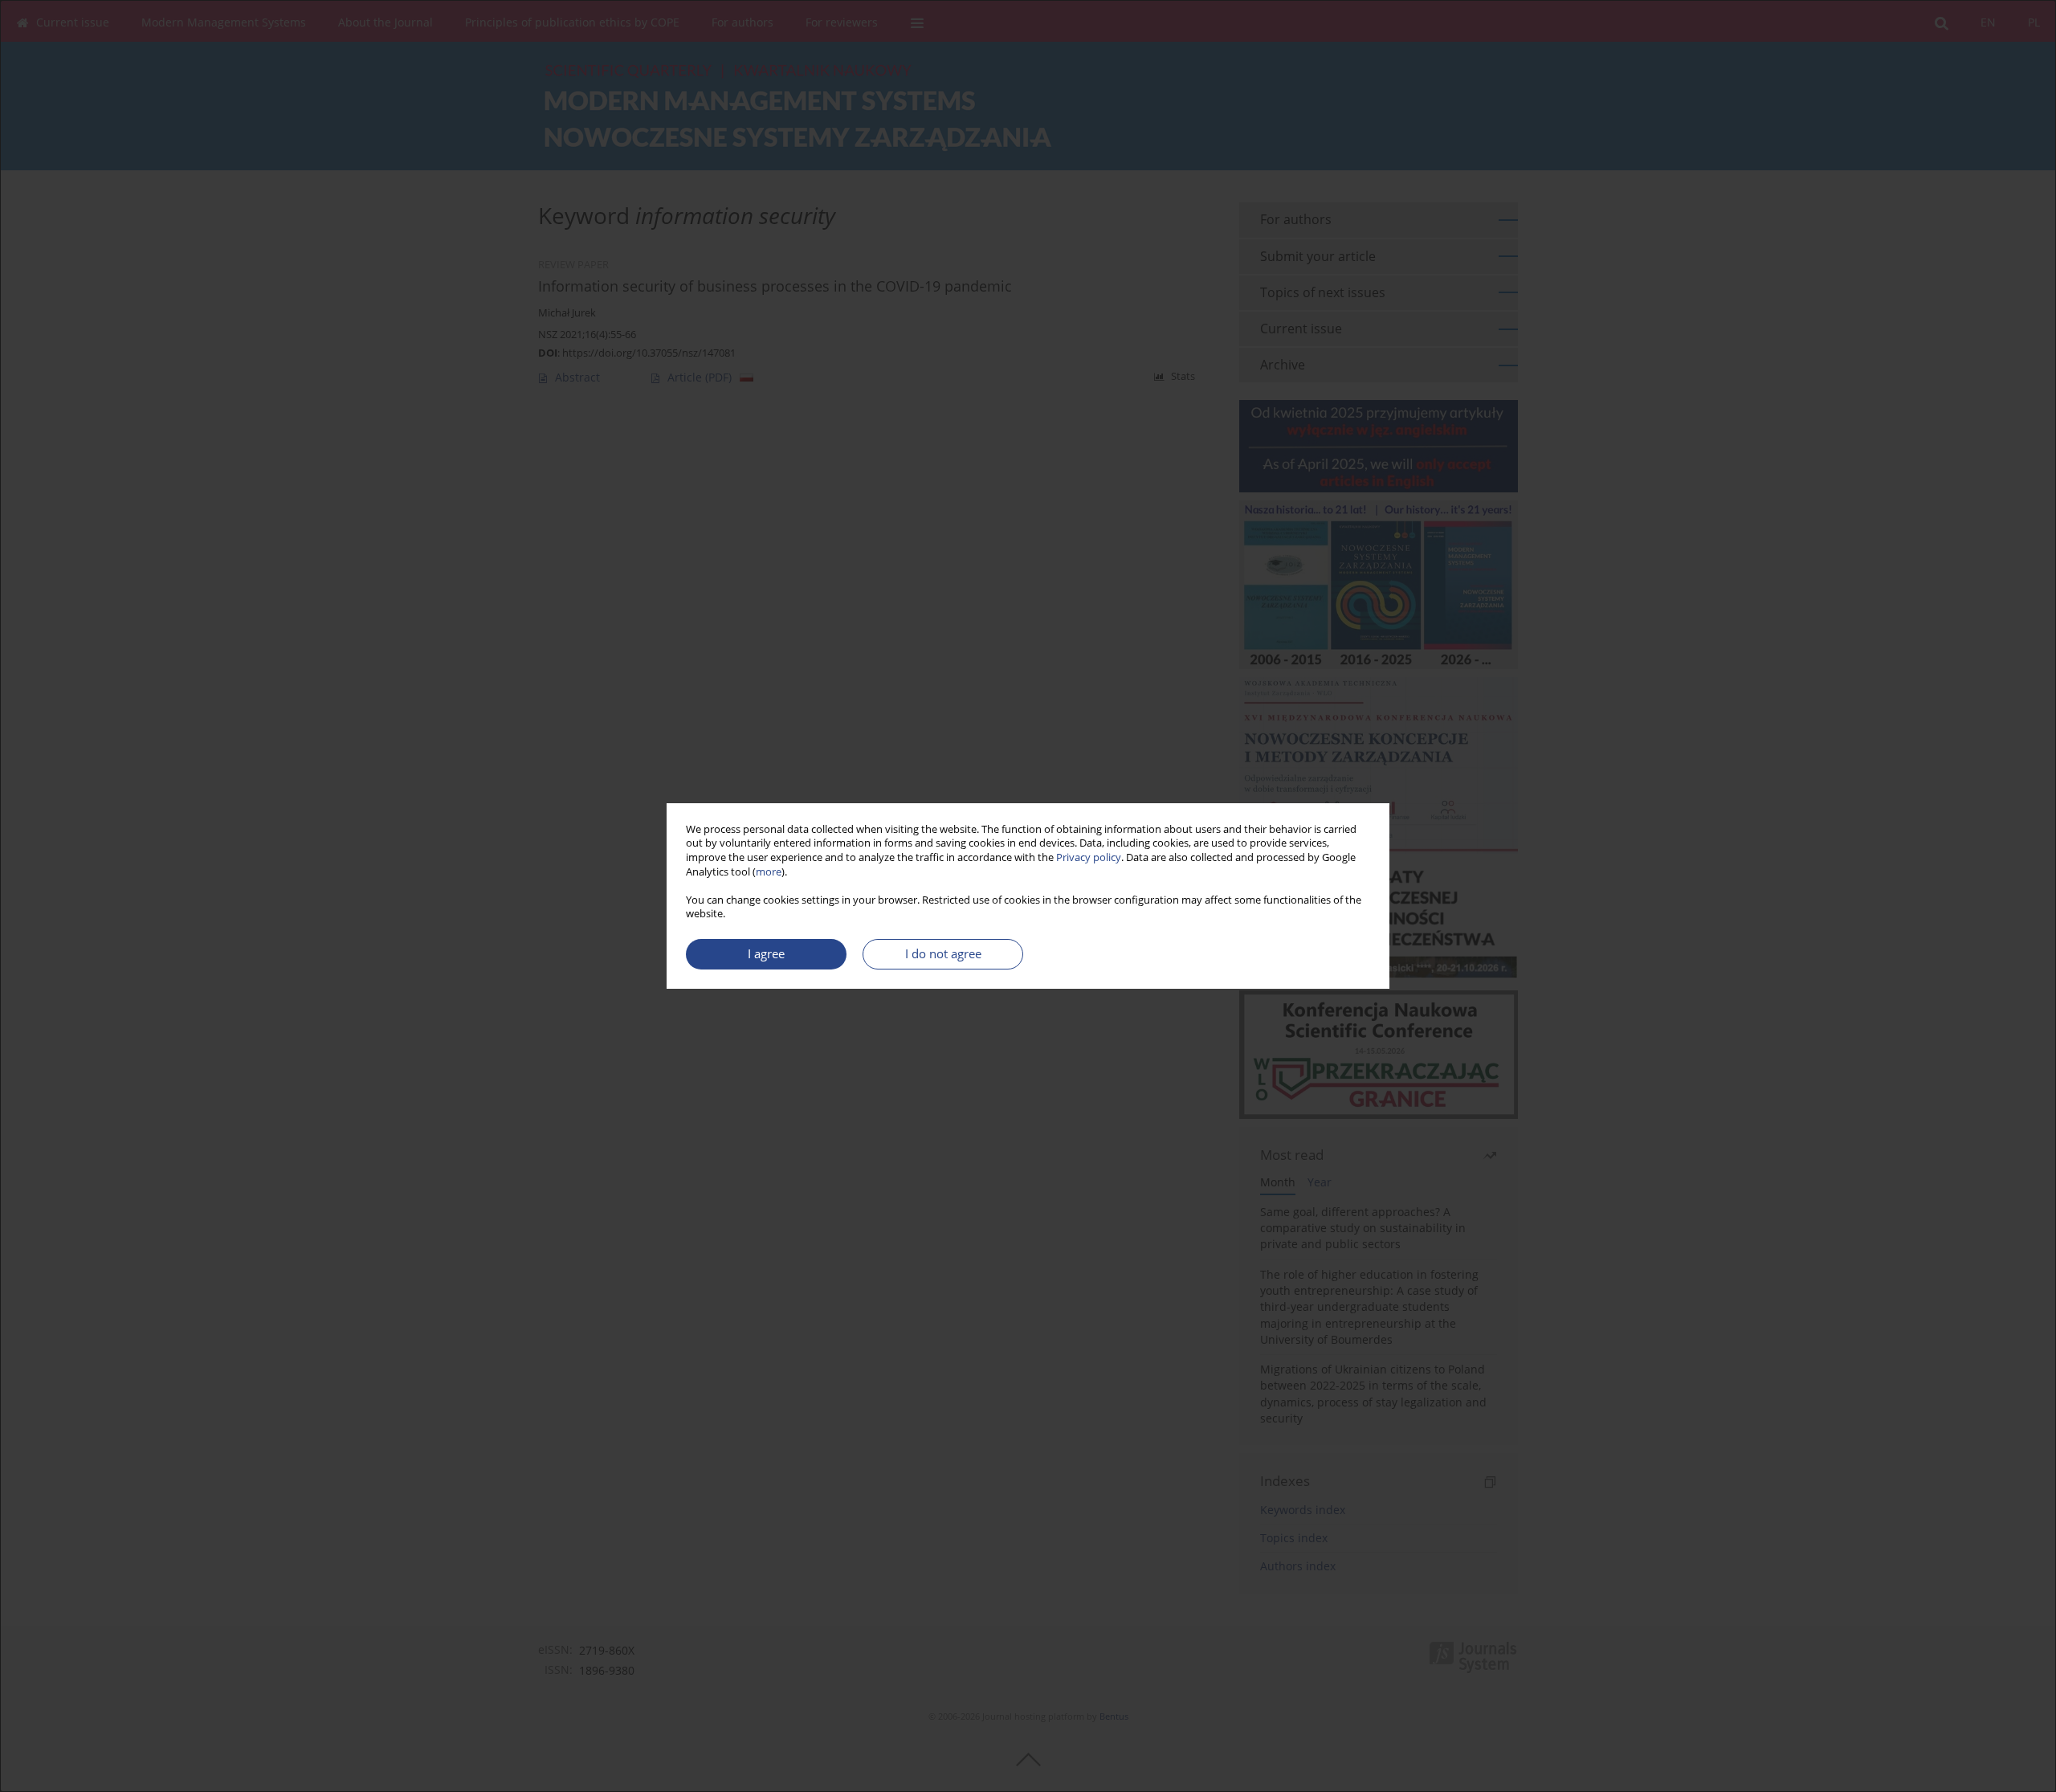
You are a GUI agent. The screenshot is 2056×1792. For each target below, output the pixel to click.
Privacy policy (1089, 857)
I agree (766, 954)
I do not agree (943, 954)
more (769, 872)
